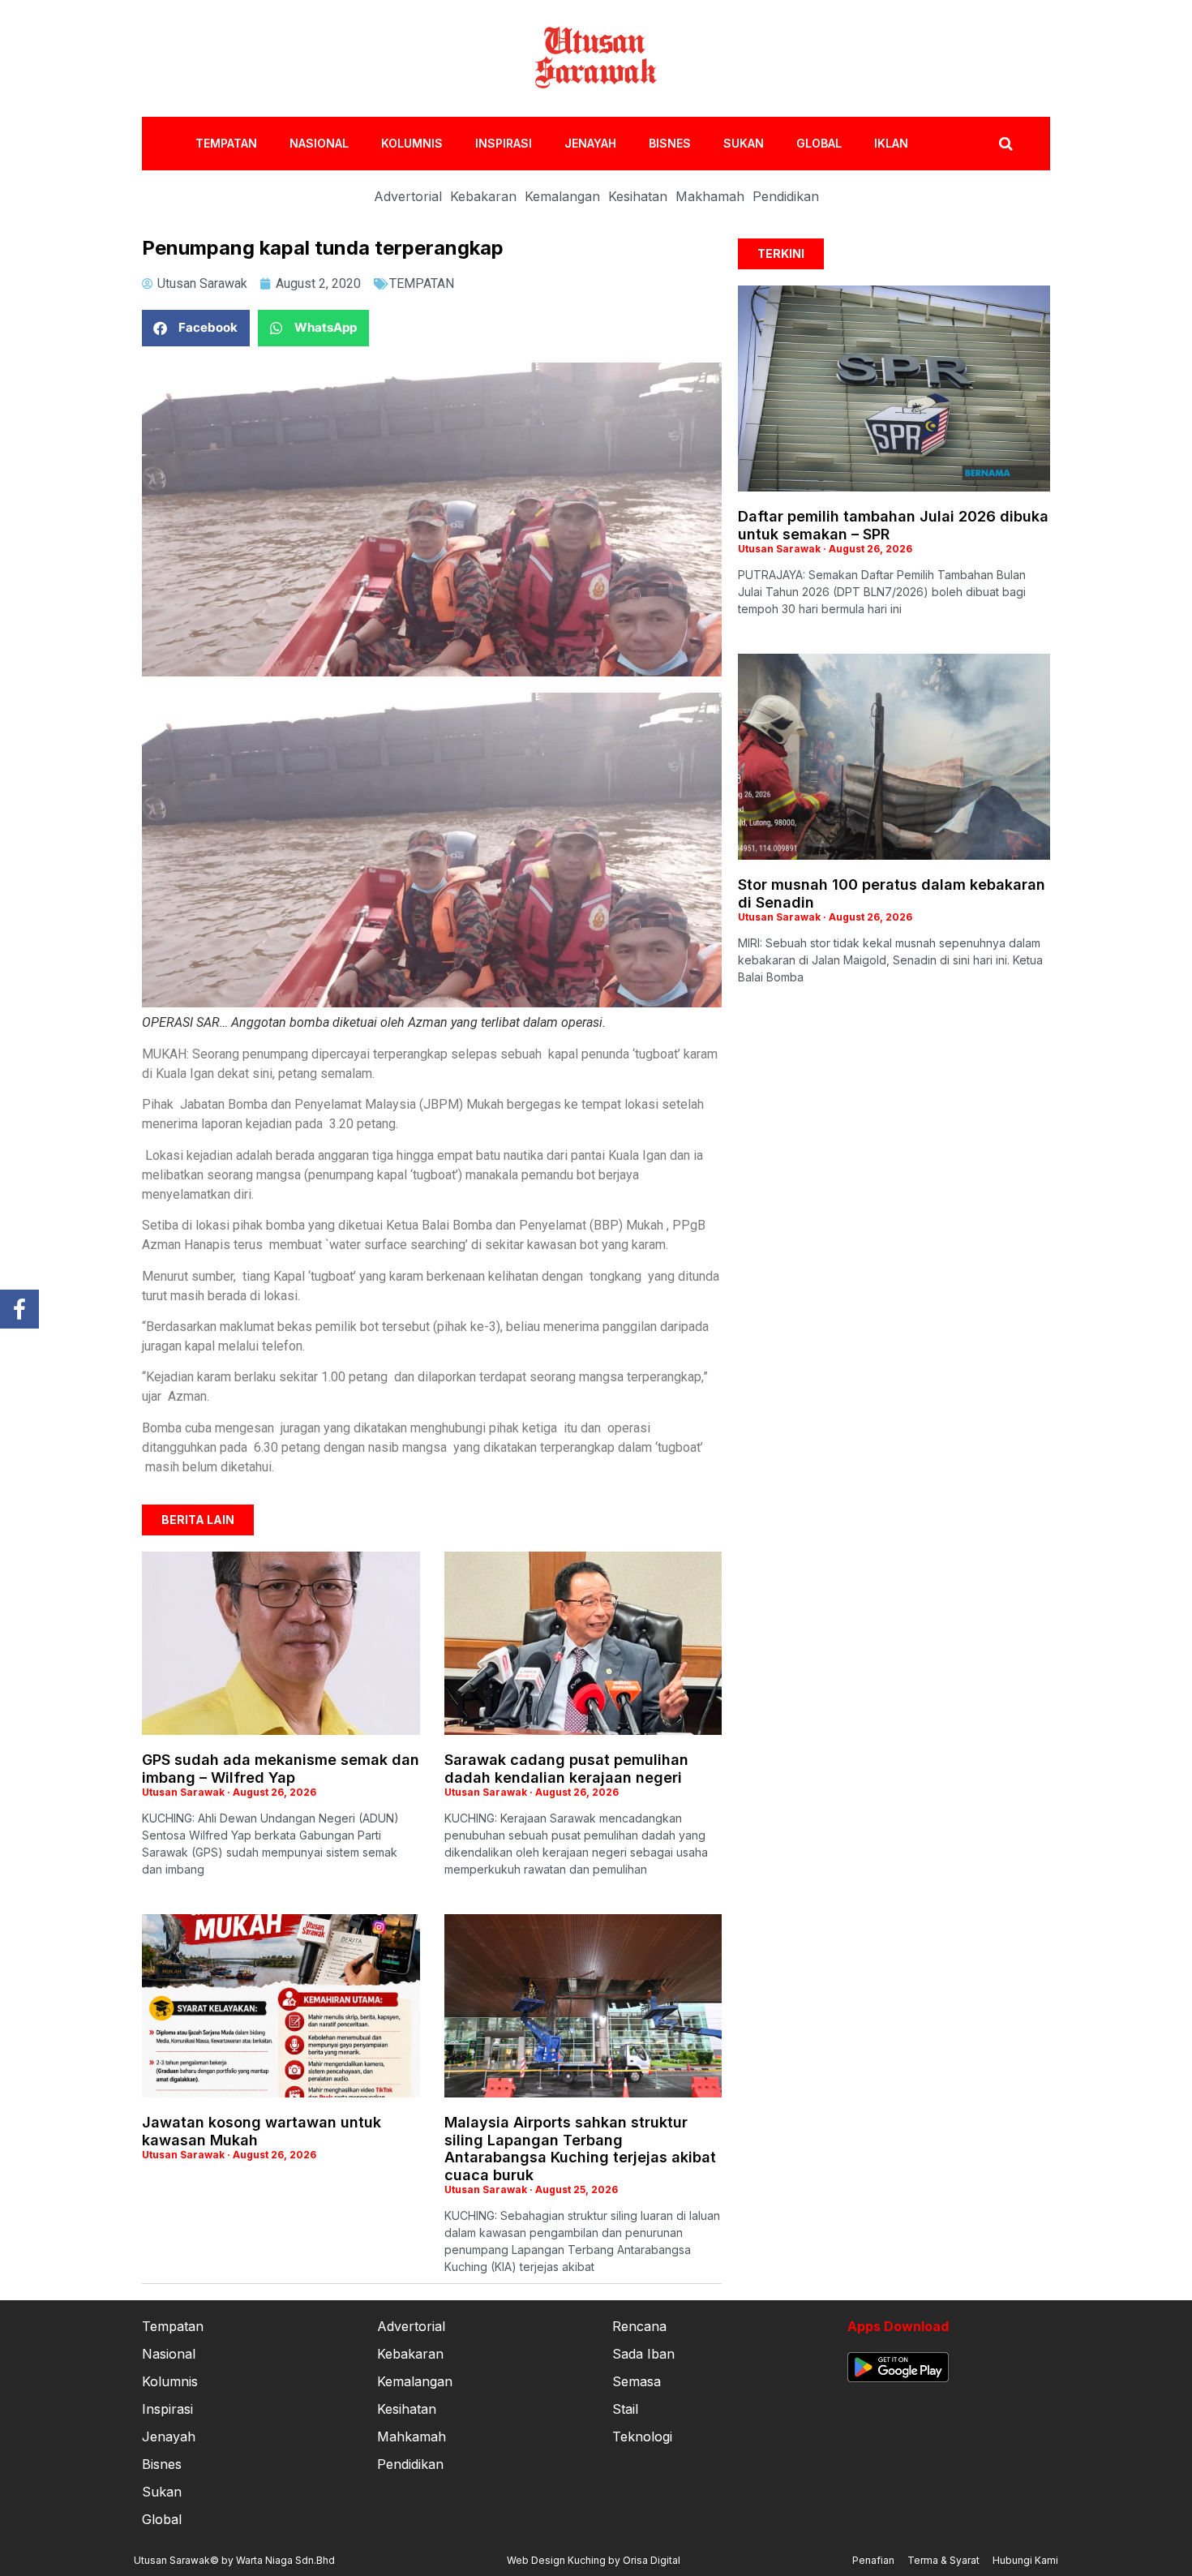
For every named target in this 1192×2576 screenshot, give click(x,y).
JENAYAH (590, 143)
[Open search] (1006, 144)
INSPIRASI (504, 143)
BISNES (670, 143)
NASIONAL (319, 143)
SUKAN (744, 143)
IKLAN (891, 143)
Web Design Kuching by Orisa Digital (594, 2560)
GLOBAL (819, 143)
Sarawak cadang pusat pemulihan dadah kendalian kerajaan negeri (566, 1769)
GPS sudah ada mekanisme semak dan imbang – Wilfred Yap (281, 1769)
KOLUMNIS (412, 143)
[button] (196, 328)
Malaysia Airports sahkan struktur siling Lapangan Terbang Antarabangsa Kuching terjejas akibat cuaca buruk (580, 2149)
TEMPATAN (226, 143)
